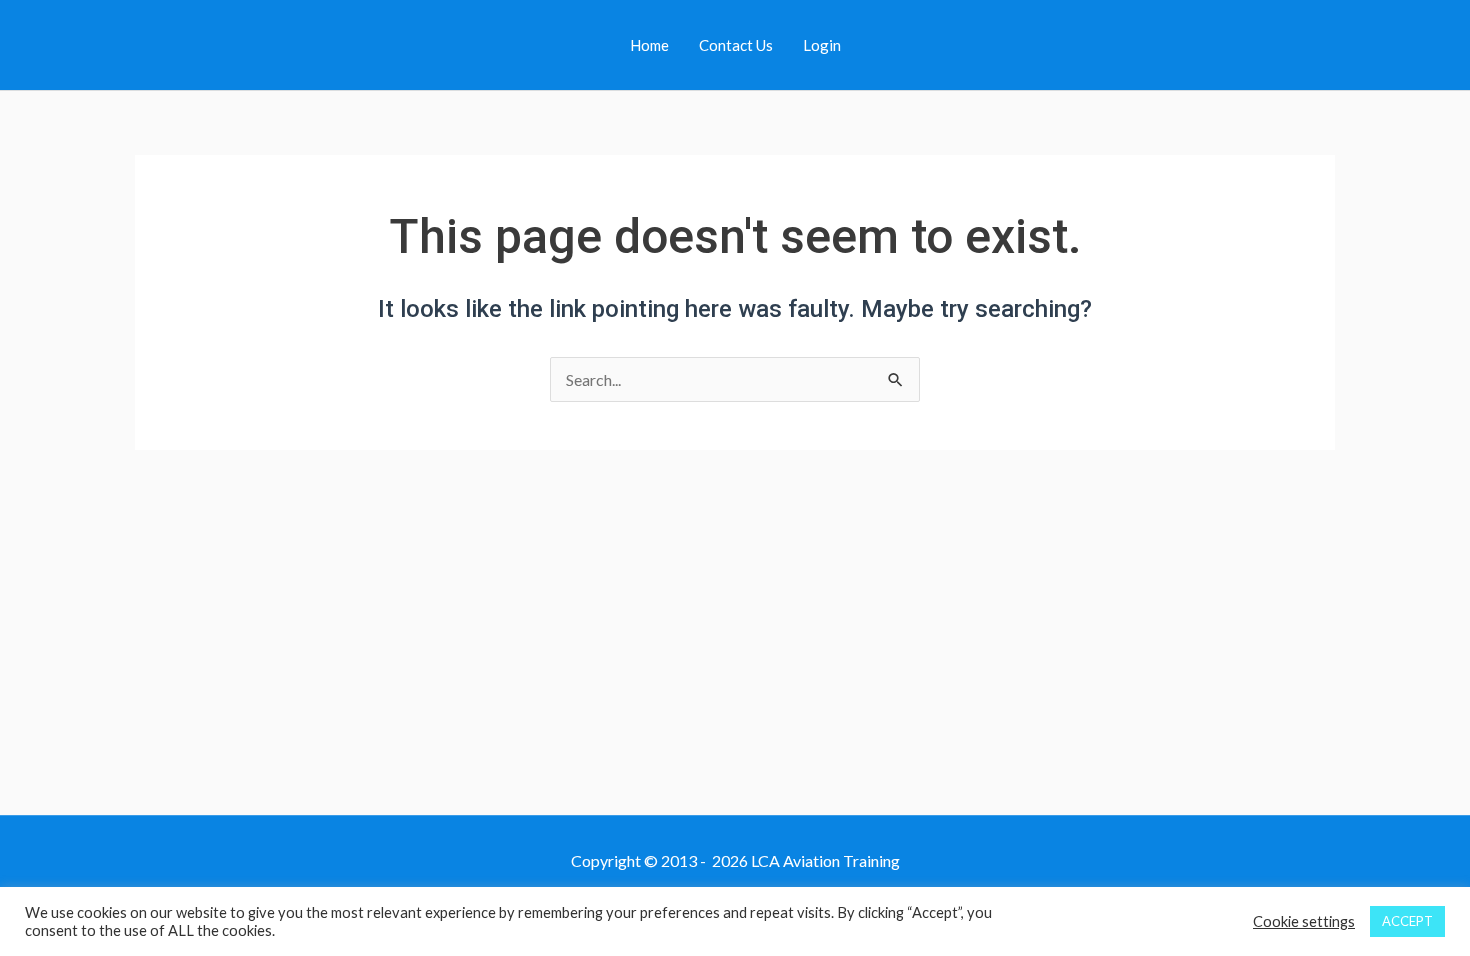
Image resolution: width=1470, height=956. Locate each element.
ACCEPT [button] (1407, 921)
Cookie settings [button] (1304, 921)
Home (649, 45)
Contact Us (736, 45)
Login (822, 45)
